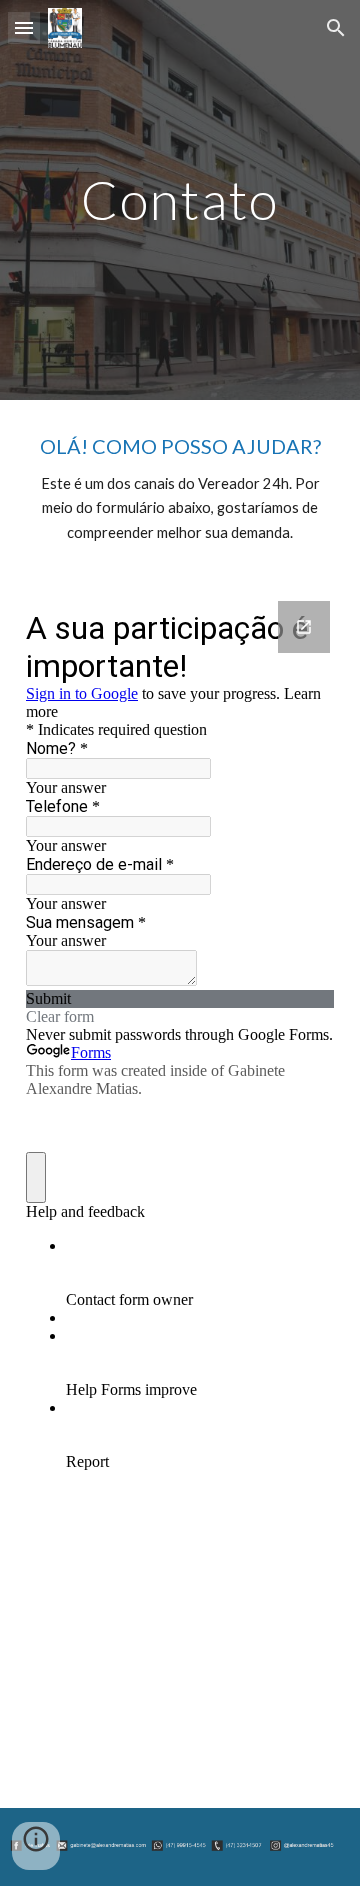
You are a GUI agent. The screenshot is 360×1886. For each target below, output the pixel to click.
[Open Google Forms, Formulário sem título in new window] (304, 627)
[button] (24, 27)
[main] (180, 199)
